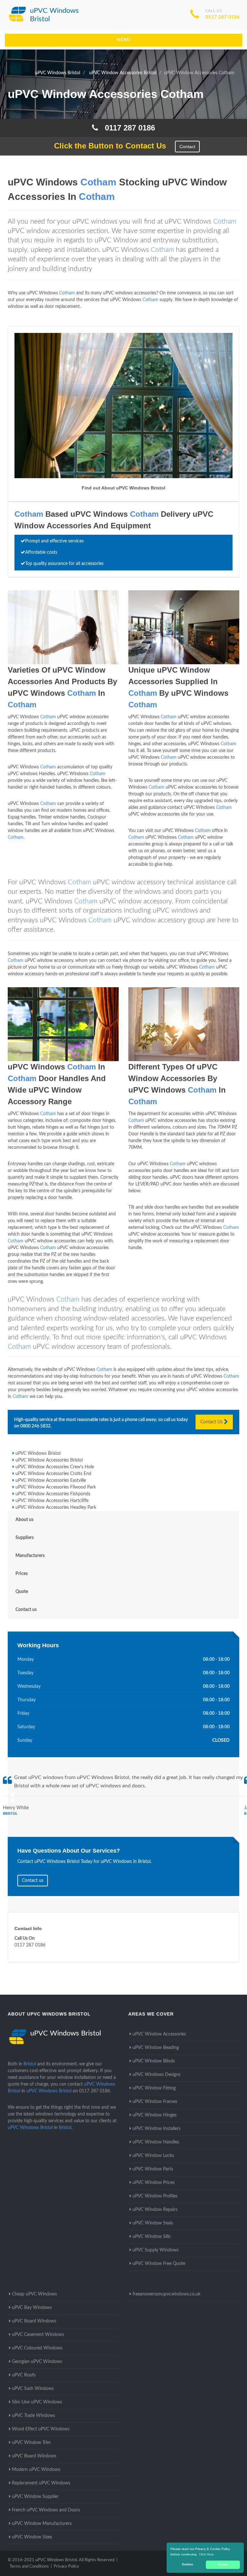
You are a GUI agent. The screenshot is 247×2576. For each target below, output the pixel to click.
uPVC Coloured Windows (37, 2348)
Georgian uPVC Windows (37, 2362)
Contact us (26, 1610)
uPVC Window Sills (151, 2237)
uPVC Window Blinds (154, 2061)
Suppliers (25, 1538)
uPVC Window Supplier (35, 2497)
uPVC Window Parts (153, 2169)
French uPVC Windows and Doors (46, 2510)
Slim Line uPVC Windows (37, 2402)
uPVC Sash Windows (33, 2389)
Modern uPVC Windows (36, 2470)
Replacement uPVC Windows (41, 2483)
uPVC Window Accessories (159, 2034)
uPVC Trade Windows (33, 2416)
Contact (187, 147)
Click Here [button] (206, 2554)
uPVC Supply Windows (156, 2250)
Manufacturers (30, 1556)
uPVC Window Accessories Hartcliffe (52, 1501)
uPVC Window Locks (153, 2156)
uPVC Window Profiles (155, 2196)
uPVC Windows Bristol (38, 1453)
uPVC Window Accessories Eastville (51, 1480)
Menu (124, 40)
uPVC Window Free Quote (159, 2264)
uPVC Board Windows (34, 2321)
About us (24, 1520)
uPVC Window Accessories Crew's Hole (55, 1467)
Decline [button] (188, 2564)
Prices (22, 1574)
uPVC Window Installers (156, 2129)
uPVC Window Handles (156, 2142)
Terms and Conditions (29, 2567)
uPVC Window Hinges (155, 2115)
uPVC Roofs (24, 2375)
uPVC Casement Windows (38, 2335)
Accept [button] (223, 2564)
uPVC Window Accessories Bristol (49, 1460)
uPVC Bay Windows (32, 2308)
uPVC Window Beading (156, 2048)
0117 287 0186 (222, 17)
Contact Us (212, 1422)
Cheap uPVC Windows (34, 2294)
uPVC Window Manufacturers (42, 2524)
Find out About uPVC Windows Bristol (123, 488)
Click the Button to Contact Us (107, 146)
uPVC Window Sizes (32, 2537)
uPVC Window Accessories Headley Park (56, 1507)
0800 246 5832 (35, 1426)
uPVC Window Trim (31, 2443)
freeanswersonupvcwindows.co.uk (166, 2294)
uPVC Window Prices (154, 2183)
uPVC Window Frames (155, 2102)
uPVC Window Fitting (154, 2088)
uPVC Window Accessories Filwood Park (56, 1487)
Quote (22, 1592)
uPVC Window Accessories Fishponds (53, 1494)
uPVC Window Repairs (155, 2210)
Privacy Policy (66, 2567)
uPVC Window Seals (153, 2223)
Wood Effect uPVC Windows (41, 2429)
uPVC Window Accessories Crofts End (53, 1474)
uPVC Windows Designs (156, 2075)
